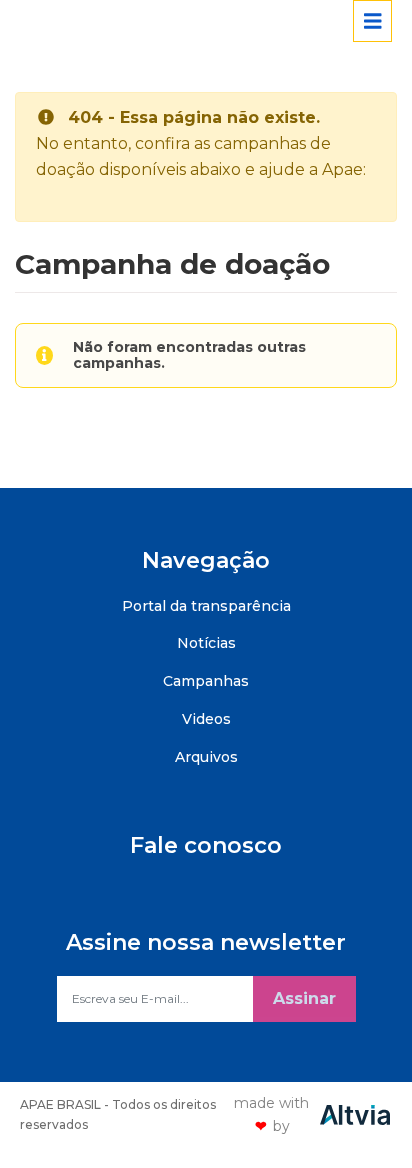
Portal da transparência (206, 606)
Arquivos (206, 757)
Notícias (206, 643)
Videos (206, 719)
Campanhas (206, 681)
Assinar (304, 998)
